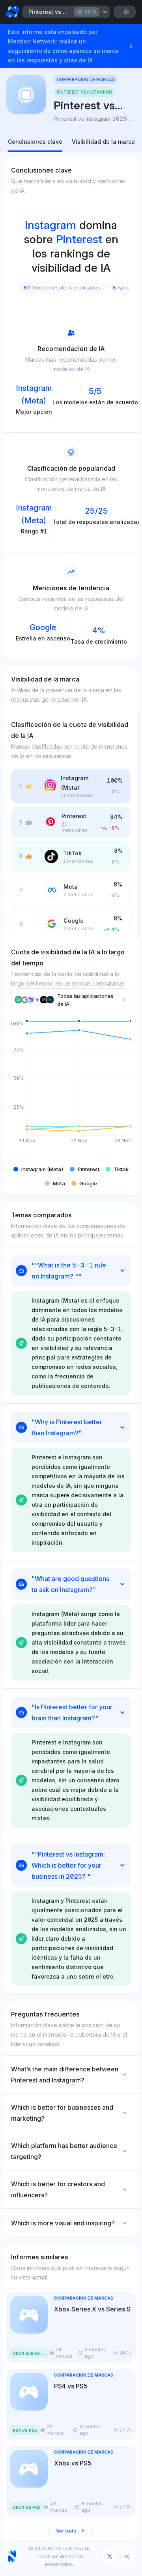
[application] (71, 1088)
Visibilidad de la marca (103, 142)
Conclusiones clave (35, 142)
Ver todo (66, 2531)
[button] (38, 1169)
